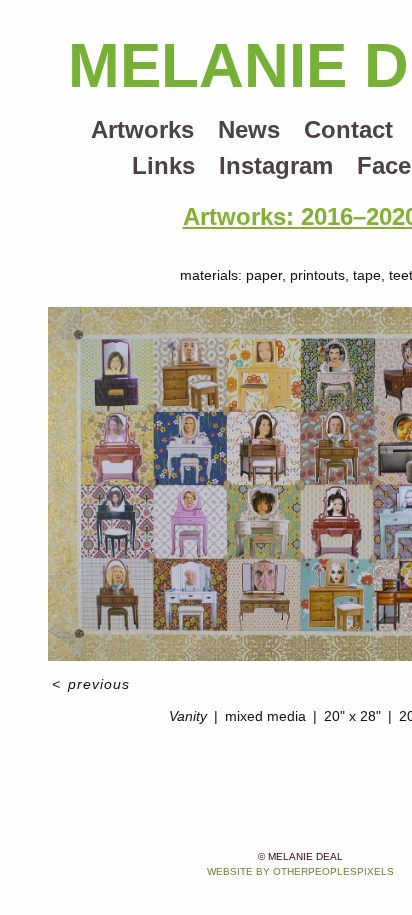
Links (163, 165)
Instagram (276, 165)
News (249, 129)
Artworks (142, 129)
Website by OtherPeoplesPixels (300, 871)
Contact (348, 129)
